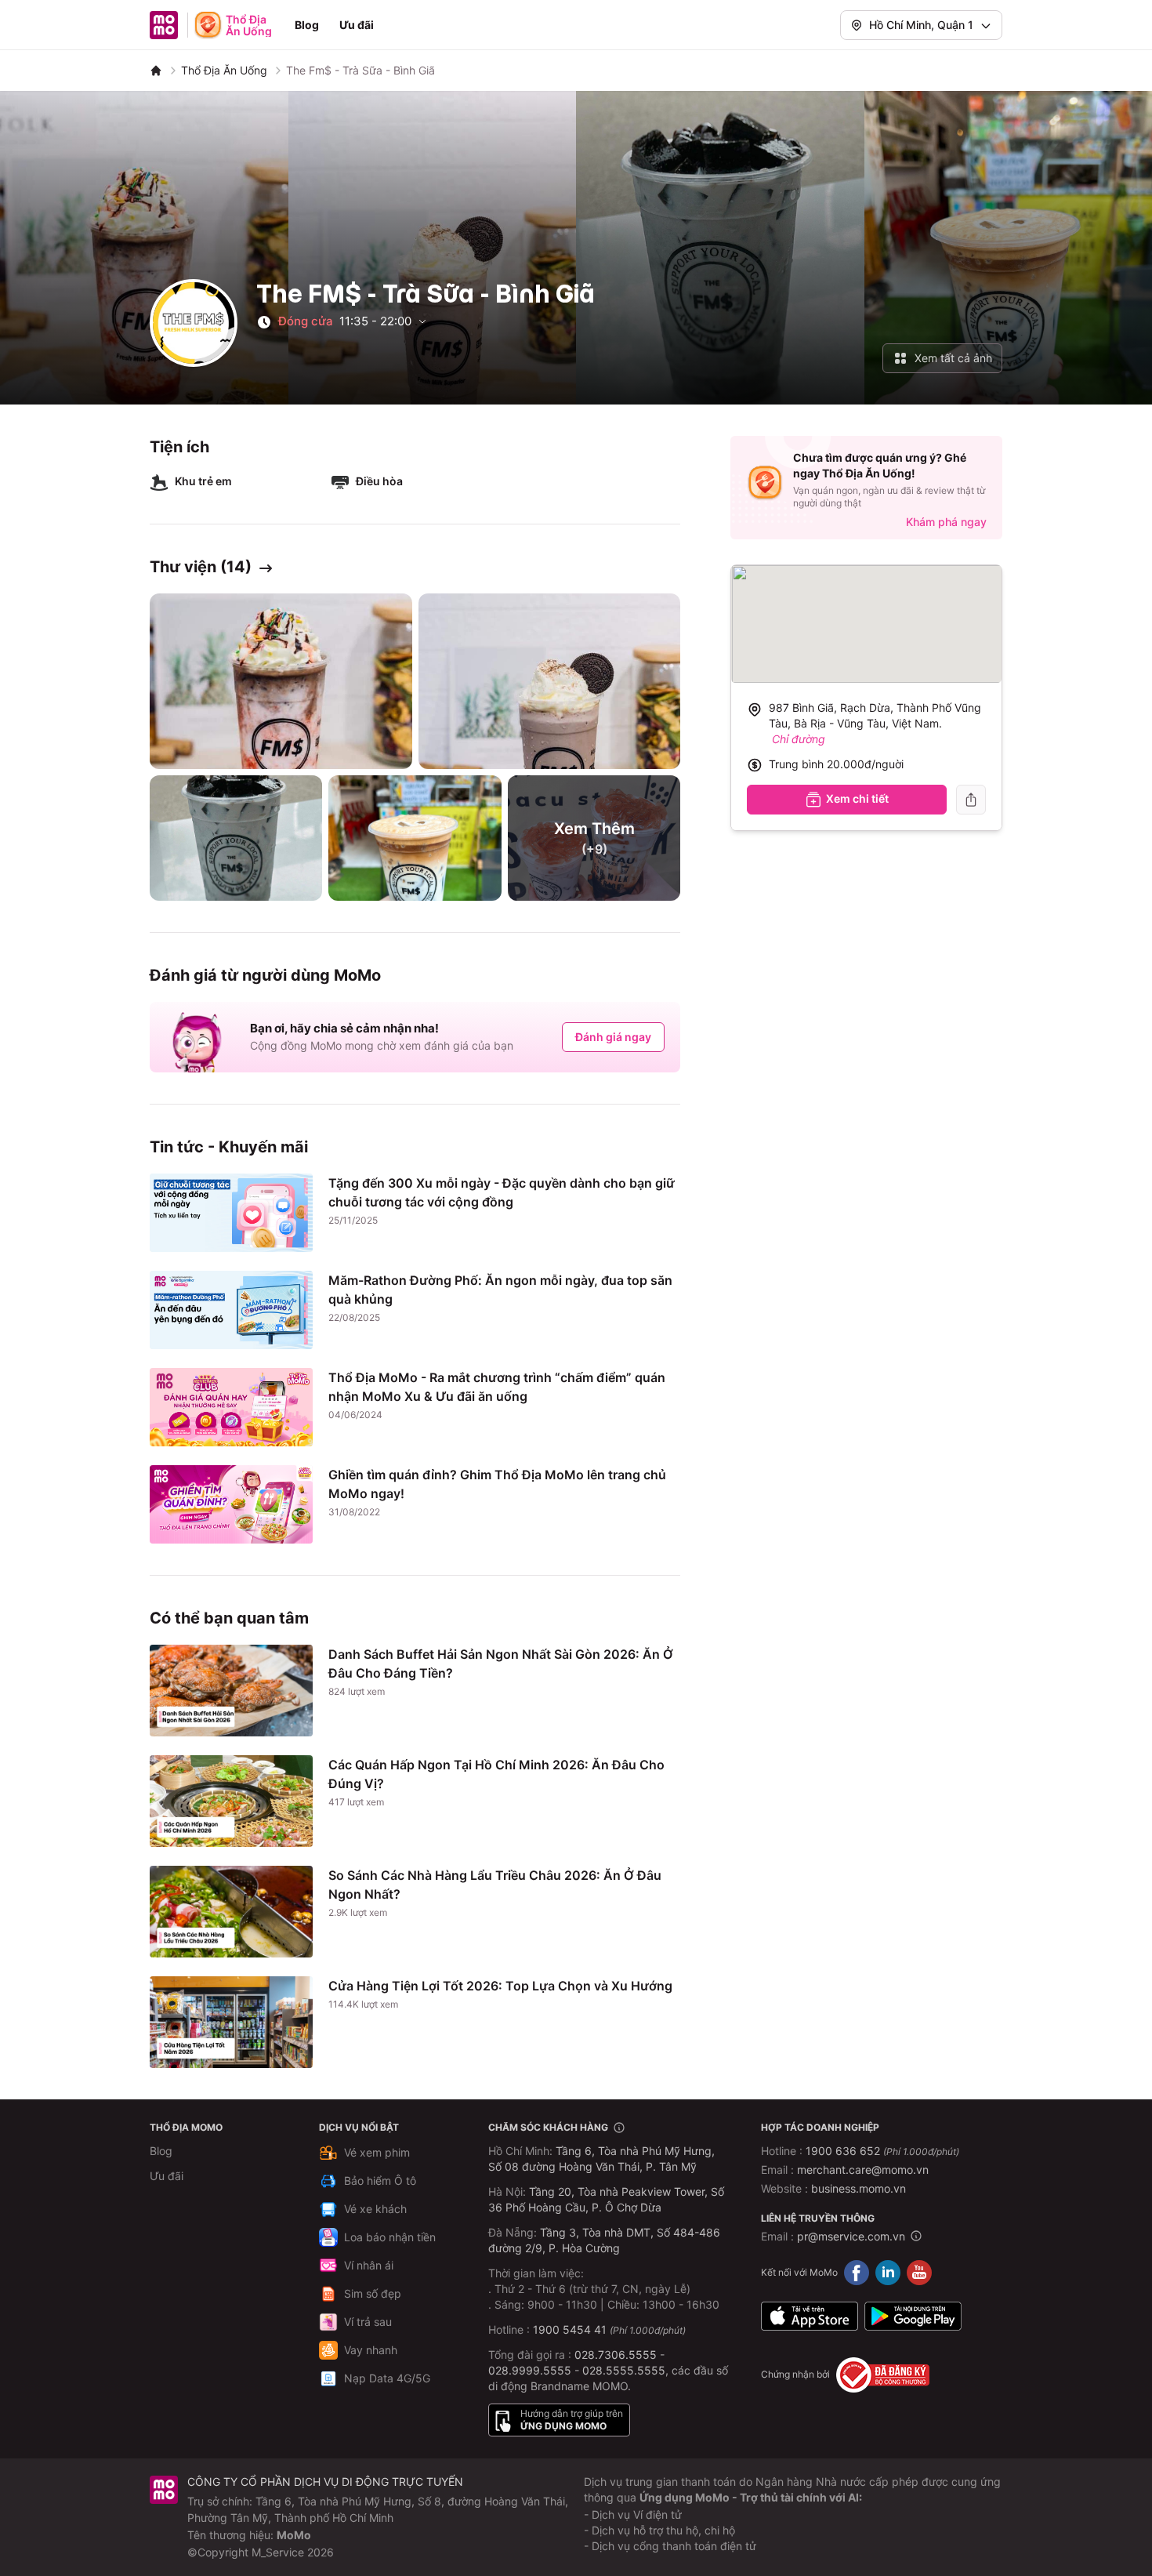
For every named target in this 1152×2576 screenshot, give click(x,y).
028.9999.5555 (530, 2370)
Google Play (913, 2317)
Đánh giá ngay (613, 1037)
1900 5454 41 (570, 2329)
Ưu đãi (357, 25)
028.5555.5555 (624, 2370)
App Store (810, 2317)
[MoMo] (156, 71)
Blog (307, 25)
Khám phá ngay (946, 522)
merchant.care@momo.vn (863, 2170)
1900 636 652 (882, 2151)
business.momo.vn (859, 2188)
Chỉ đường (799, 739)
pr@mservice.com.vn (851, 2236)
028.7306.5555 (616, 2355)
